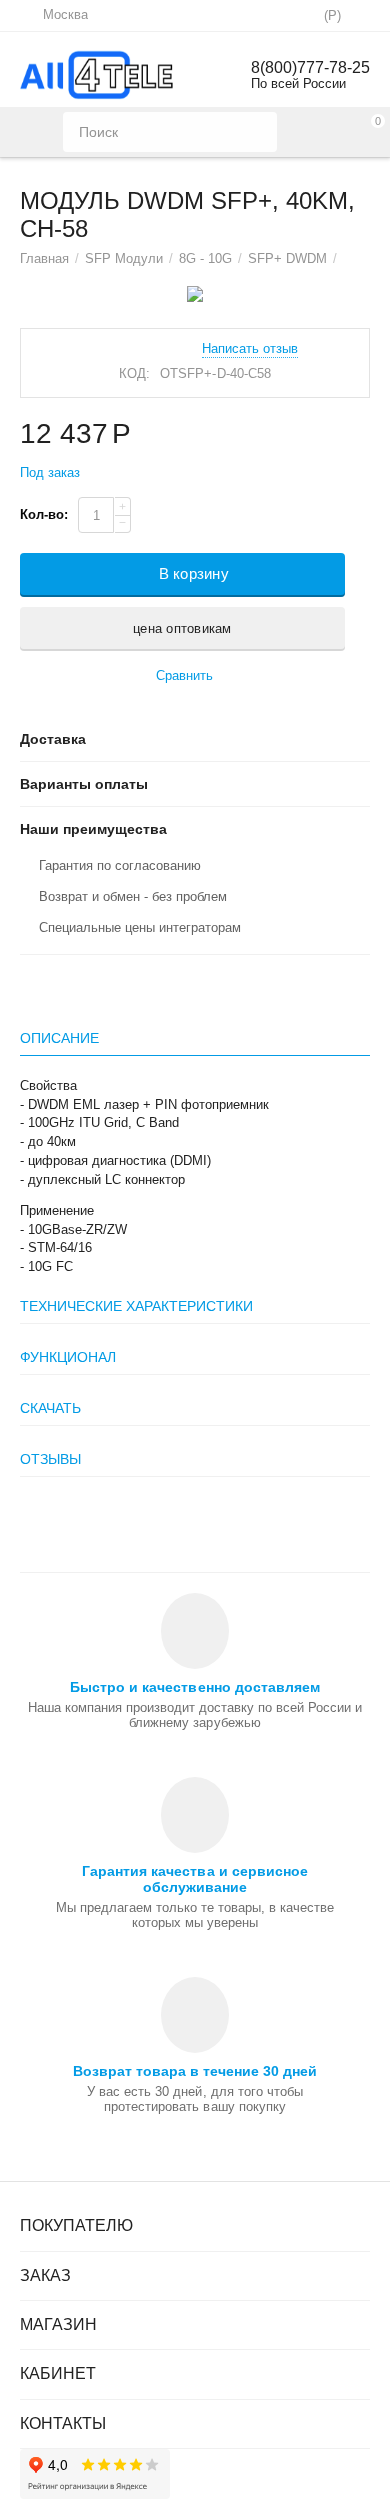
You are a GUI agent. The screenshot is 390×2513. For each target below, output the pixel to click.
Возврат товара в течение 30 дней (195, 2071)
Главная (44, 258)
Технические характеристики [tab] (136, 1306)
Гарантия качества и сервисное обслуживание (194, 1879)
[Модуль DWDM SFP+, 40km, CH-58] (195, 294)
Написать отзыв (250, 349)
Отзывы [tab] (50, 1459)
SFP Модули (124, 258)
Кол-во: (44, 514)
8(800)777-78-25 (310, 67)
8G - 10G (205, 258)
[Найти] (257, 132)
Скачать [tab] (50, 1408)
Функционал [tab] (68, 1357)
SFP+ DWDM (287, 258)
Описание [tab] (59, 1038)
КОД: (134, 373)
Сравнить (184, 675)
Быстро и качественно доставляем (194, 1687)
